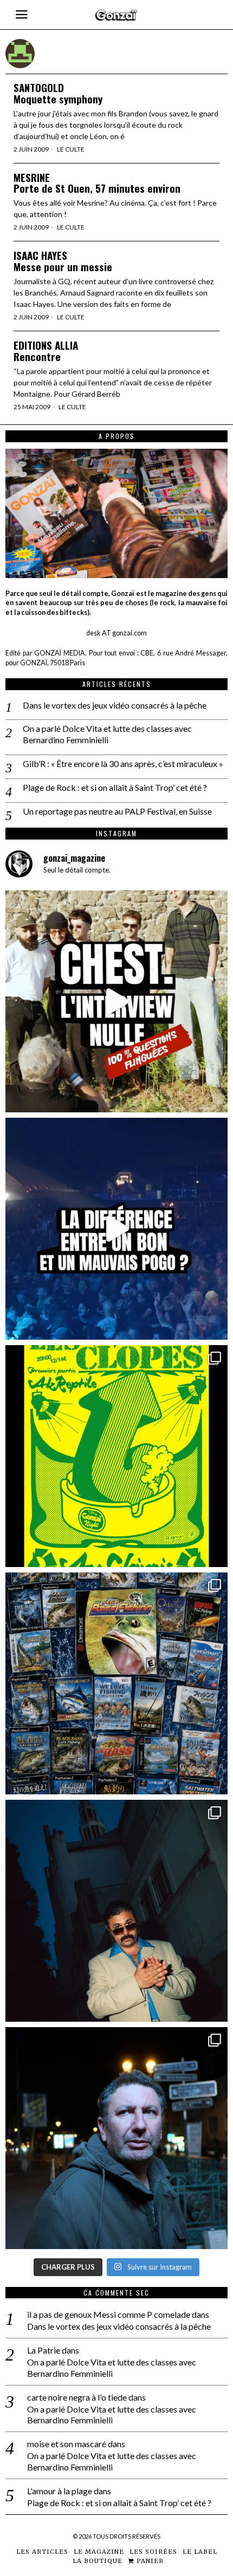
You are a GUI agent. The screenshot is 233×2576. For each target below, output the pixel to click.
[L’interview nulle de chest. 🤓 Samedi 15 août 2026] (116, 1001)
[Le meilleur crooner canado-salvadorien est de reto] (116, 1911)
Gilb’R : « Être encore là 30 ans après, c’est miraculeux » (123, 763)
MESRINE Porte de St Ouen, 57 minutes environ (97, 183)
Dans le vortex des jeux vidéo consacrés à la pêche (115, 705)
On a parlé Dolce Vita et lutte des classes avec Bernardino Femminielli (107, 734)
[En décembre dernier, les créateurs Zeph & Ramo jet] (116, 1683)
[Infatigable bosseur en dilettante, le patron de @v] (116, 2138)
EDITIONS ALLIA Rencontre (46, 351)
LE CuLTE (71, 149)
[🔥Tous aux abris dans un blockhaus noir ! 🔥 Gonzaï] (116, 1456)
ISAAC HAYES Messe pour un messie (63, 261)
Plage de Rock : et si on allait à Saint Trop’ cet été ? (115, 787)
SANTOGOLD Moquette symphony (58, 93)
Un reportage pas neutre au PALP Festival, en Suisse (117, 811)
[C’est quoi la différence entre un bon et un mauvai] (116, 1229)
